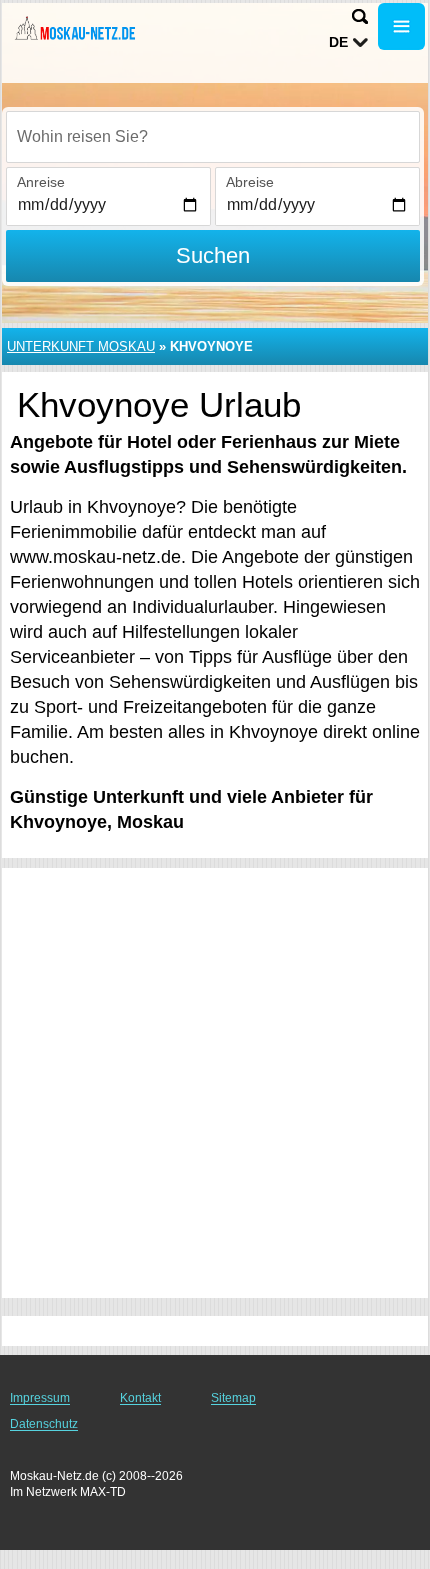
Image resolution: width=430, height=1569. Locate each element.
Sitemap (233, 1398)
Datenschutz (44, 1424)
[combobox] (213, 137)
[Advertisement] (215, 1083)
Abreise (250, 182)
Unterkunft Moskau (81, 346)
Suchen (213, 255)
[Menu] (401, 26)
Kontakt (140, 1398)
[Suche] (360, 16)
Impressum (40, 1398)
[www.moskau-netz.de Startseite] (75, 28)
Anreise (41, 182)
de (338, 42)
